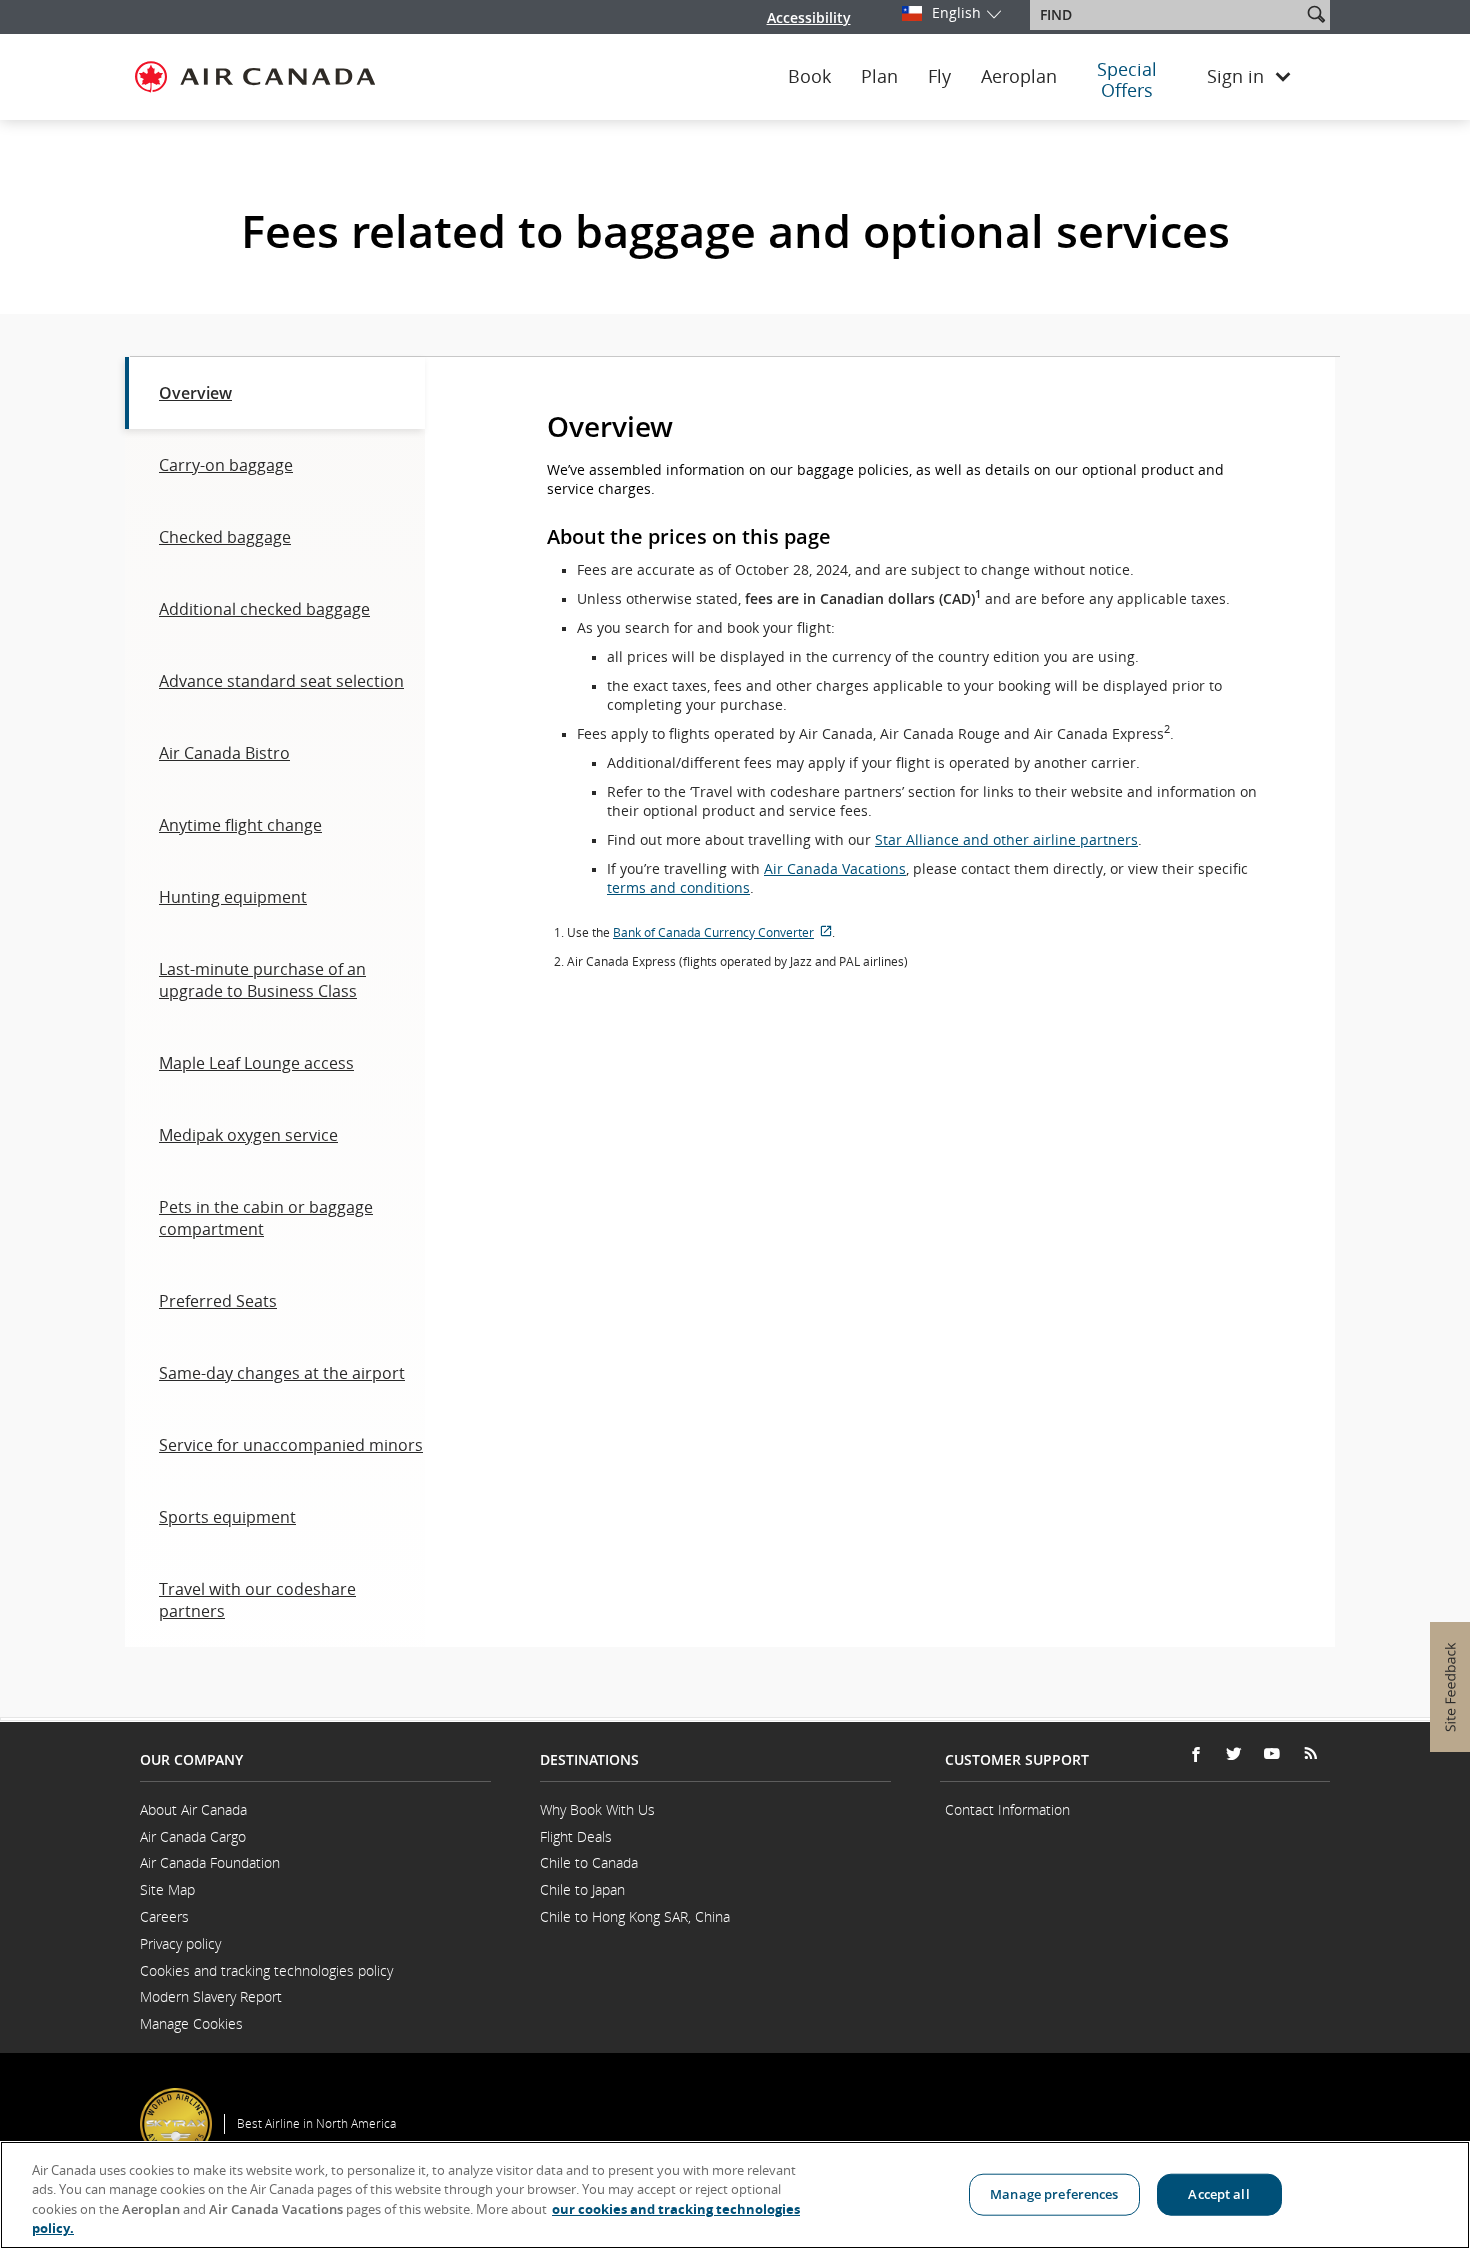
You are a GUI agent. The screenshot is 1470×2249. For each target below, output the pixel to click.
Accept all (1218, 2194)
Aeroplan (1019, 77)
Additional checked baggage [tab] (264, 609)
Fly (939, 77)
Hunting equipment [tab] (233, 897)
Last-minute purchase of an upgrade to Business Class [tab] (262, 980)
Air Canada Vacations (835, 868)
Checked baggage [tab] (225, 537)
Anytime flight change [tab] (240, 825)
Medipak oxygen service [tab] (248, 1135)
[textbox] (1167, 15)
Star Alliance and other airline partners (1006, 839)
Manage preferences (1054, 2194)
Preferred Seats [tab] (218, 1301)
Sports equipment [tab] (227, 1517)
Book (809, 77)
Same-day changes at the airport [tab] (282, 1373)
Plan (879, 77)
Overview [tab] (195, 393)
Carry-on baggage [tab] (226, 465)
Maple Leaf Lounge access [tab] (256, 1063)
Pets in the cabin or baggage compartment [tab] (266, 1218)
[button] (1316, 14)
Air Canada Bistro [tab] (224, 753)
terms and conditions (678, 887)
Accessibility (809, 17)
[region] (735, 2195)
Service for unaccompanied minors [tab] (291, 1445)
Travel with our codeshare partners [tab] (257, 1600)
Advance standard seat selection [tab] (281, 681)
